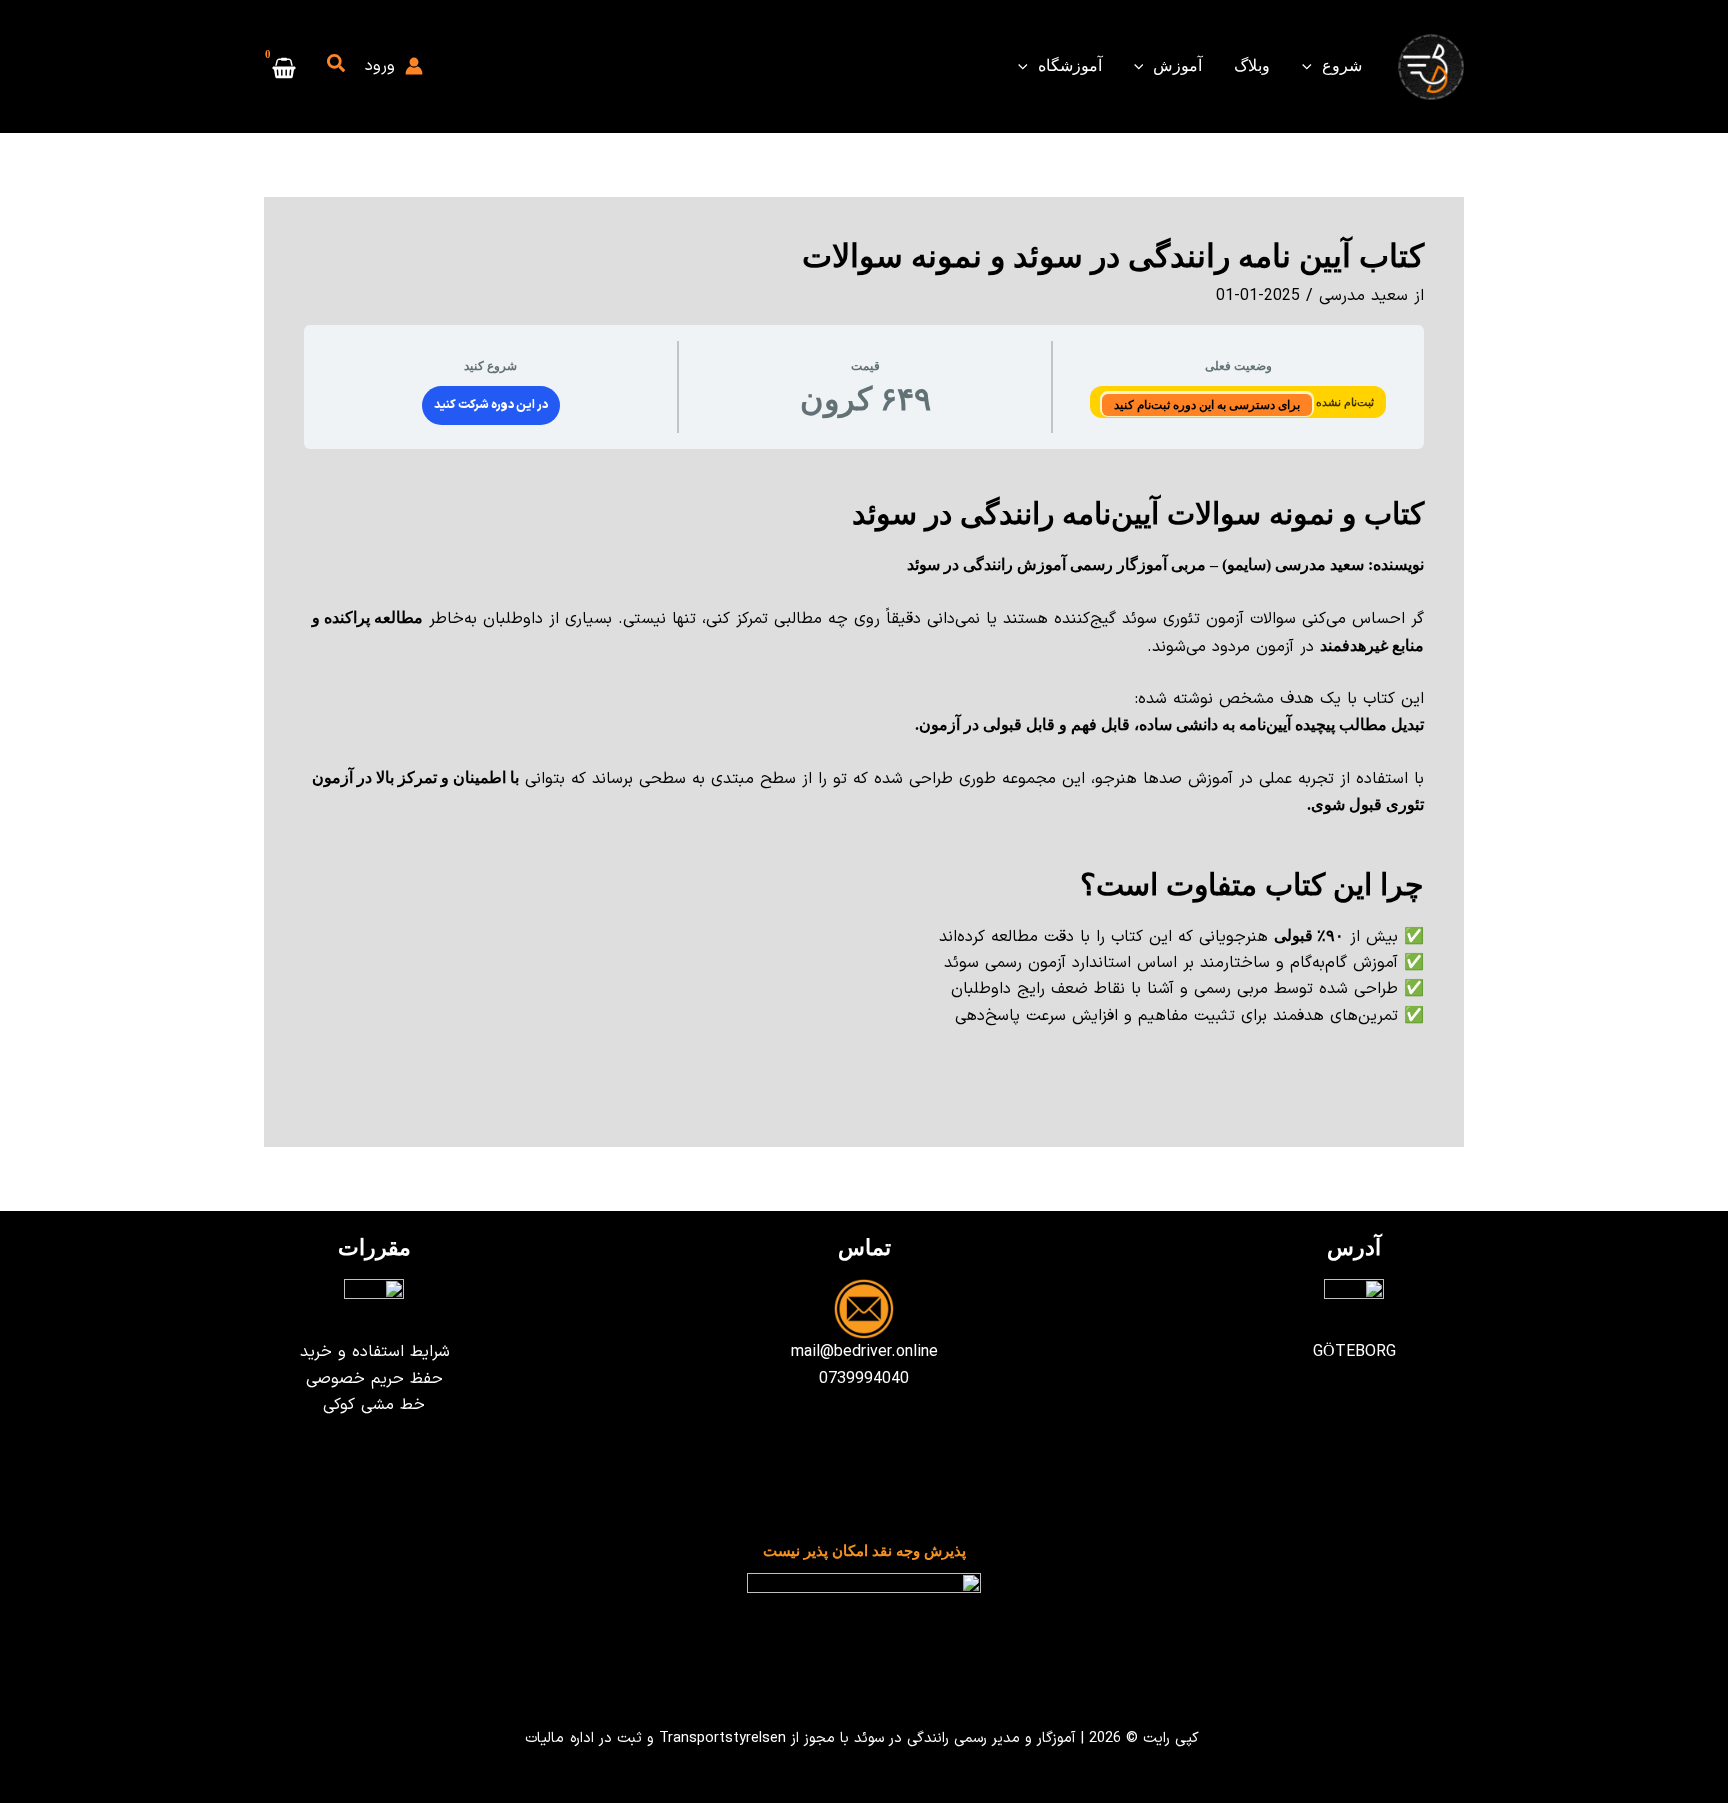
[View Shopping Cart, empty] (284, 66)
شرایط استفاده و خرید (374, 1352)
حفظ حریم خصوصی (374, 1379)
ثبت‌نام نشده (1343, 402)
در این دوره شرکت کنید (491, 405)
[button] (1312, 66)
